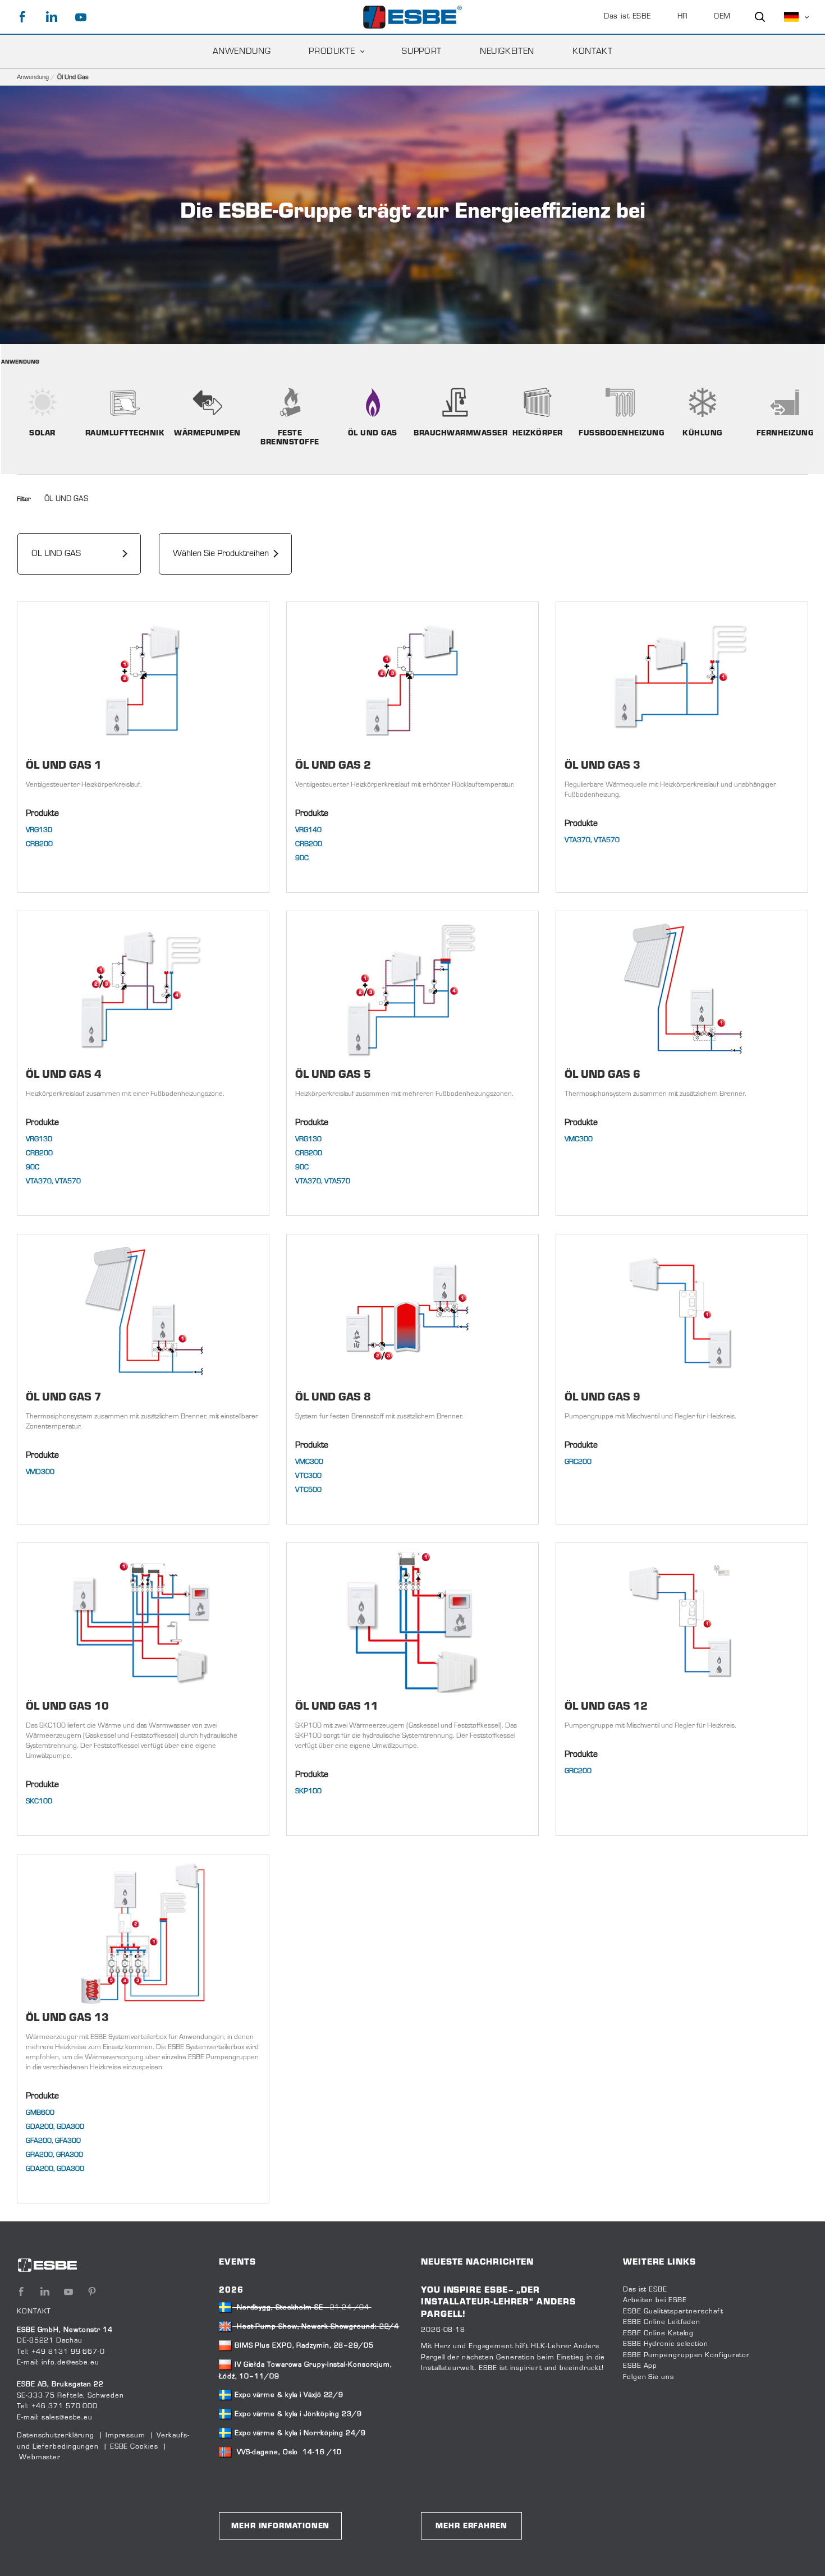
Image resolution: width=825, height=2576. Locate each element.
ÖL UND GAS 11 (337, 1707)
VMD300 (40, 1472)
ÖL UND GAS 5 (333, 1075)
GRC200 (578, 1462)
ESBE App (640, 2366)
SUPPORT (421, 52)
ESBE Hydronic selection (666, 2344)
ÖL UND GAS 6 (602, 1075)
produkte (332, 52)
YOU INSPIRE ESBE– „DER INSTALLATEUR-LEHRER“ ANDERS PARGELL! (498, 2302)
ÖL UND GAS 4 (64, 1075)
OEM (722, 17)
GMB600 (40, 2113)
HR (683, 17)
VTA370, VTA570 (592, 841)
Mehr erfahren (471, 2527)
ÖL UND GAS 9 (602, 1398)
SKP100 (308, 1792)
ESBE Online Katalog (658, 2334)
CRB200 (39, 844)
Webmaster (40, 2458)
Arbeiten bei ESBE (655, 2301)
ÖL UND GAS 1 (64, 766)
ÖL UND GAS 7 (64, 1398)
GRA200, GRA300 (54, 2155)
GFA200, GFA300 (53, 2141)
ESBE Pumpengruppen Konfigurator (686, 2355)
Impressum (125, 2436)
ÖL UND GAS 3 (602, 766)
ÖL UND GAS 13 (67, 2019)
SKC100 (39, 1802)
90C (302, 858)
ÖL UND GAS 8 (333, 1398)
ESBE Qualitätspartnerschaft (673, 2312)
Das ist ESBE (627, 17)
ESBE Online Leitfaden (662, 2322)
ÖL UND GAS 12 (606, 1707)
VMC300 (579, 1140)
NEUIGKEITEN (507, 52)
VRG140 (308, 830)
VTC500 (308, 1490)
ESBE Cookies (134, 2447)
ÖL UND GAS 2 (333, 766)
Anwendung (242, 52)
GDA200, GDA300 (55, 2127)
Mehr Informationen (280, 2527)
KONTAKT (592, 52)
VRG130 (39, 830)
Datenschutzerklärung (56, 2436)
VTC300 (308, 1476)
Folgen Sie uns (648, 2377)
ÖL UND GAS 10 (67, 1707)
